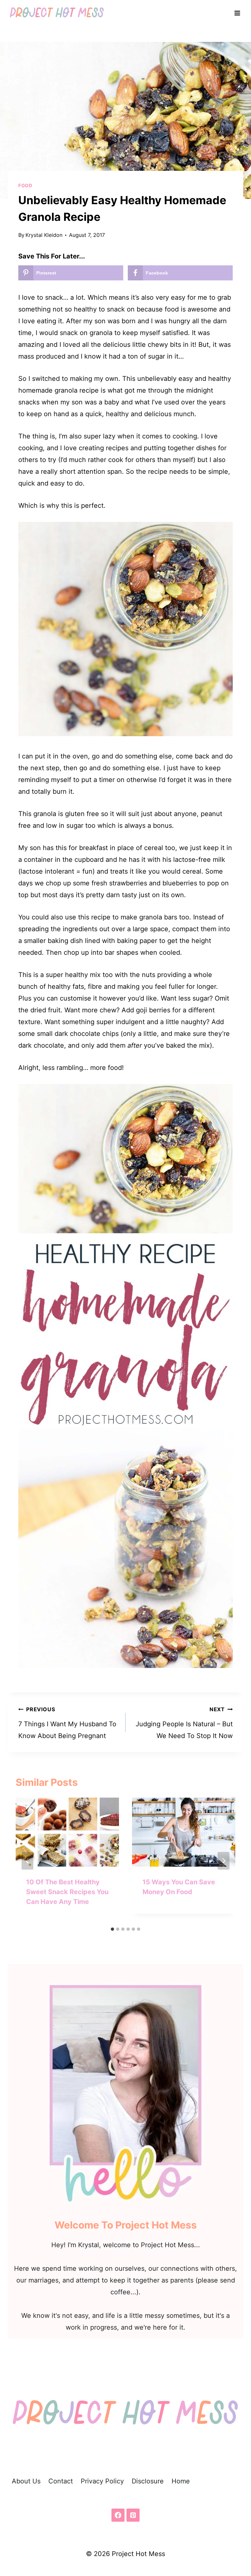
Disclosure (148, 2481)
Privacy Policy (102, 2481)
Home (181, 2481)
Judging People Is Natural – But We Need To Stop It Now (184, 1723)
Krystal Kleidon (44, 235)
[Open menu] (237, 13)
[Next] (224, 1861)
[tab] (112, 1929)
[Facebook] (118, 2515)
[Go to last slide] (27, 1861)
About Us (26, 2481)
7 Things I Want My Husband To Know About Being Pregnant (67, 1723)
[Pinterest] (133, 2515)
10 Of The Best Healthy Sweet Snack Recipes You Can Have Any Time (67, 1892)
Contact (61, 2481)
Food (25, 185)
